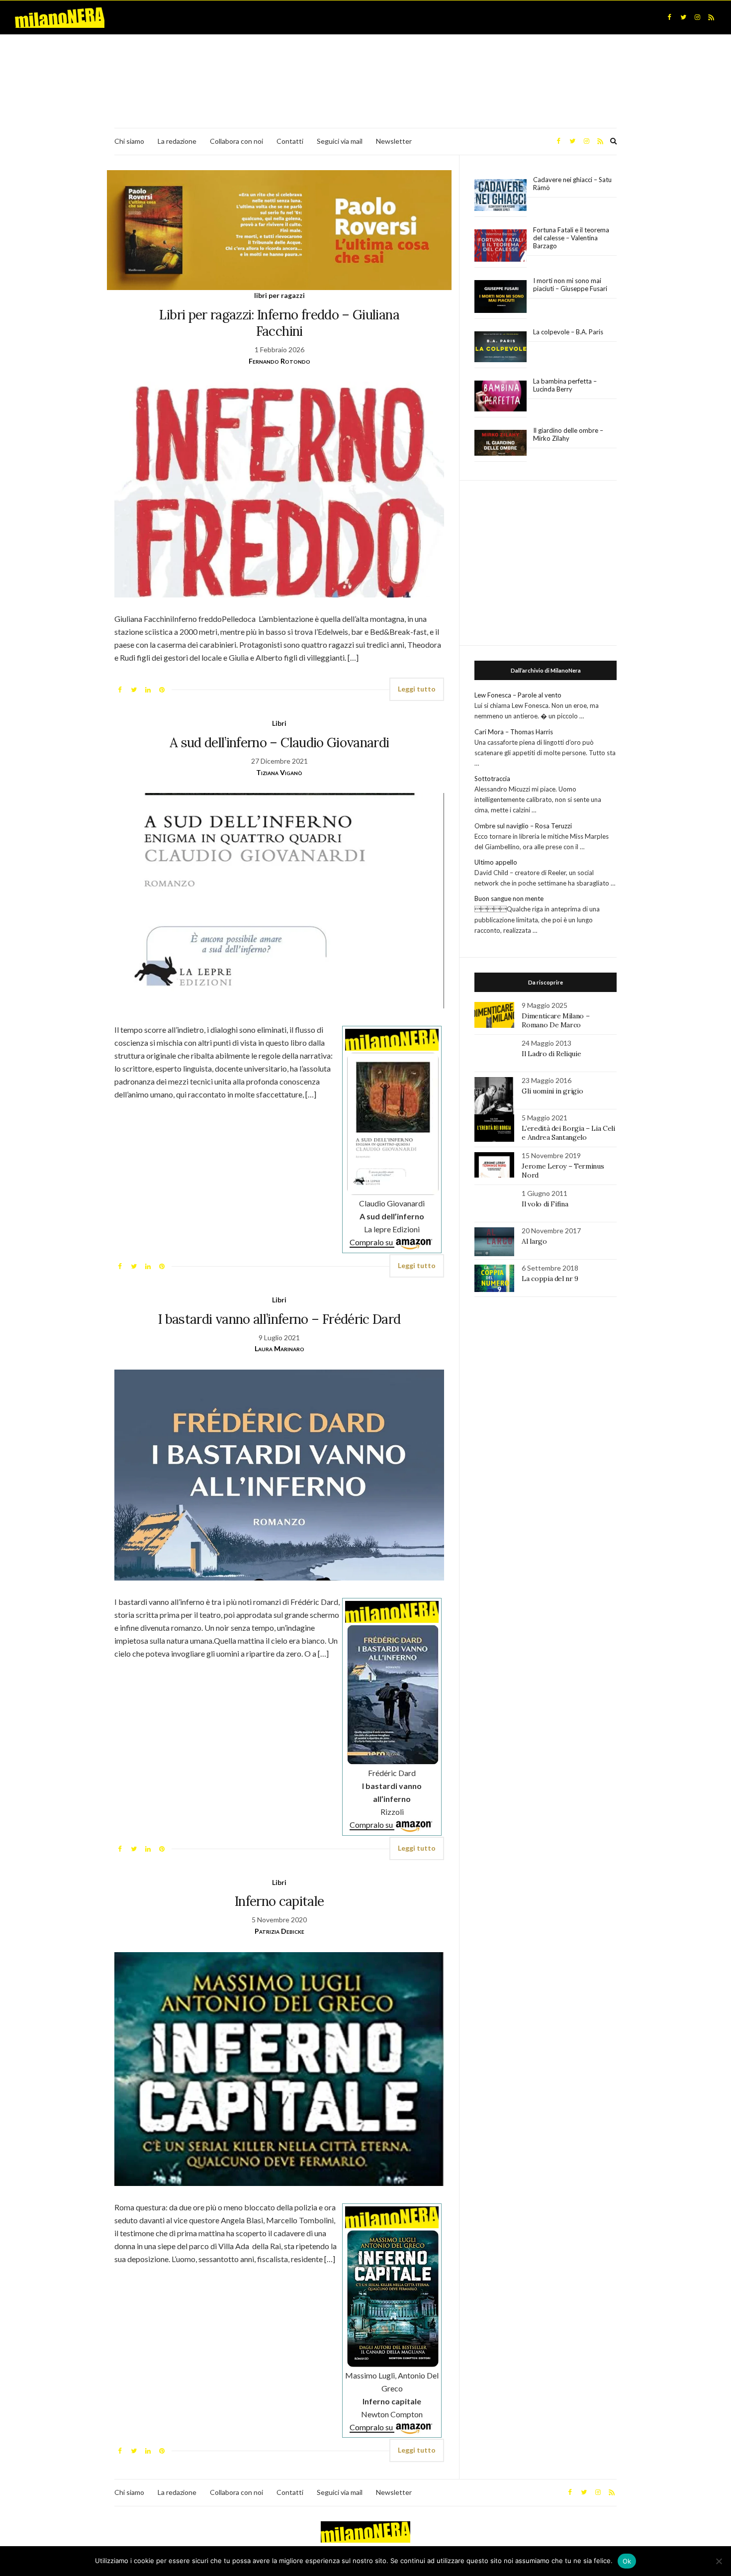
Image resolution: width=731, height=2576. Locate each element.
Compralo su (372, 1242)
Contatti (290, 141)
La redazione (177, 141)
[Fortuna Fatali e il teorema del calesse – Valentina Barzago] (501, 246)
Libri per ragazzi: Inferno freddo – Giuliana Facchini (279, 323)
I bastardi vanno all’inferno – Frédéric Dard (279, 1319)
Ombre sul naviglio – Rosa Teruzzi (523, 826)
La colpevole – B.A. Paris (568, 332)
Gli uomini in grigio (552, 1091)
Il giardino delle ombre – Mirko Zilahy (568, 434)
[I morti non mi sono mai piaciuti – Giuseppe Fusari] (501, 297)
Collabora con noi (236, 141)
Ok (627, 2561)
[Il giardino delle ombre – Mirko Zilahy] (501, 443)
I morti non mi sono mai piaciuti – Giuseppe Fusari (570, 285)
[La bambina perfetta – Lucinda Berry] (501, 396)
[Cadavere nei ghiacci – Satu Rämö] (501, 195)
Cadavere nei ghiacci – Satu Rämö (572, 184)
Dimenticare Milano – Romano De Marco (555, 1020)
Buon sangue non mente (509, 898)
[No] (719, 2561)
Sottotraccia (492, 779)
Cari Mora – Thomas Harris (514, 732)
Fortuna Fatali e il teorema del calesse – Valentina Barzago (571, 238)
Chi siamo (129, 141)
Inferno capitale (279, 1901)
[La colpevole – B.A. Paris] (501, 347)
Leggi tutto (417, 689)
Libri (279, 723)
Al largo (534, 1241)
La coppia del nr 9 (550, 1279)
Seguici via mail (340, 141)
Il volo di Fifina (545, 1204)
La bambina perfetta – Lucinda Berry (565, 385)
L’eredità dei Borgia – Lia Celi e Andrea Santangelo (568, 1133)
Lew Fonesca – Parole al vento (518, 695)
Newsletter (394, 141)
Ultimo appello (496, 862)
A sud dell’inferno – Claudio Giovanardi (279, 743)
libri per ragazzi (279, 295)
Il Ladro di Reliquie (551, 1054)
